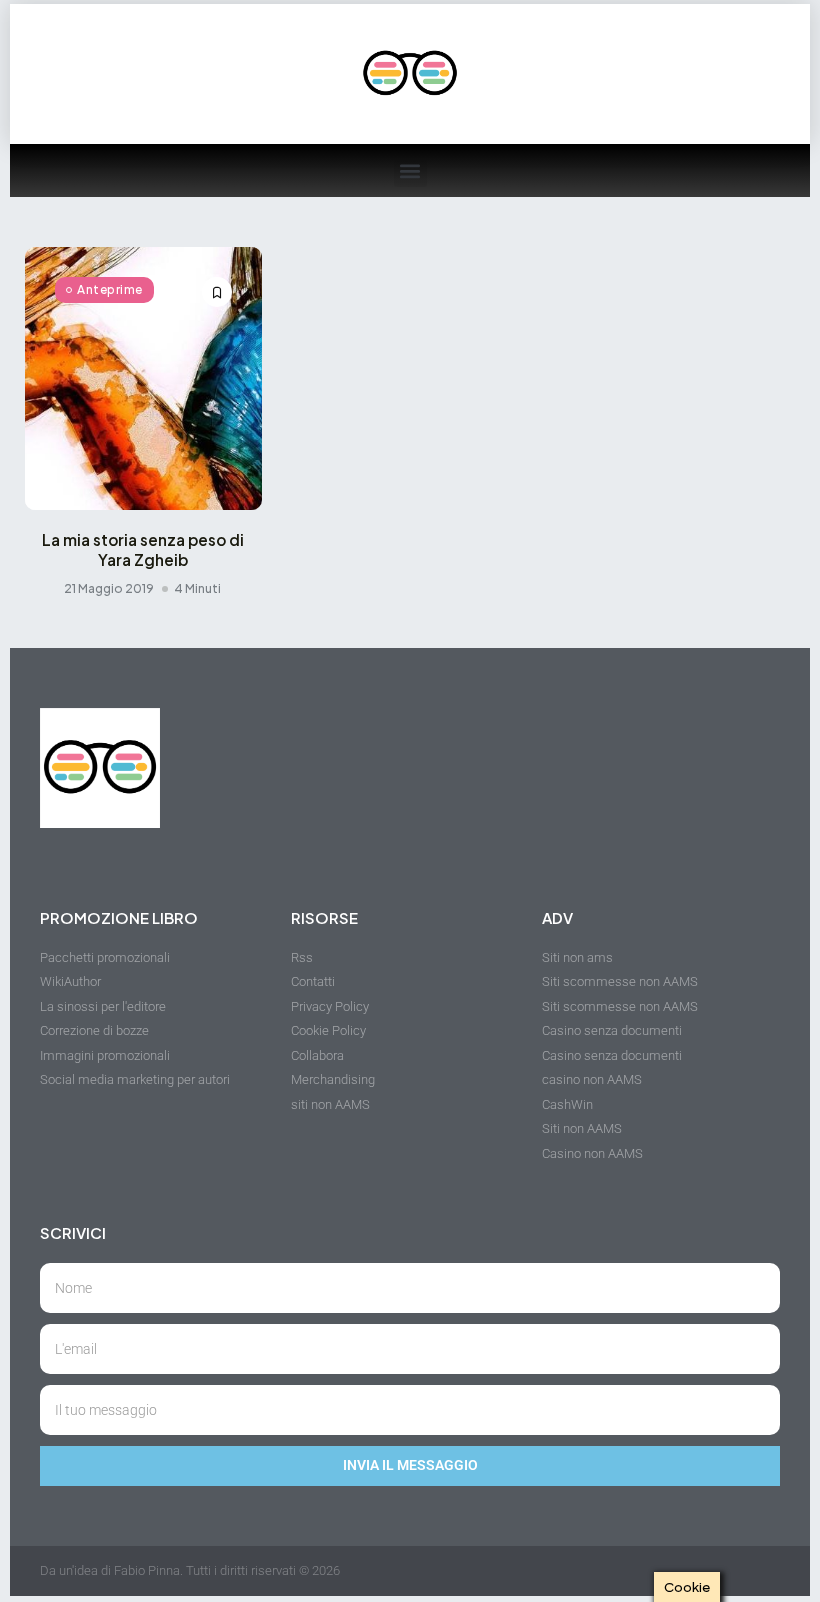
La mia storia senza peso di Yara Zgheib (143, 549)
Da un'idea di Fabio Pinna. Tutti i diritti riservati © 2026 (190, 1570)
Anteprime (110, 289)
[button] (410, 170)
